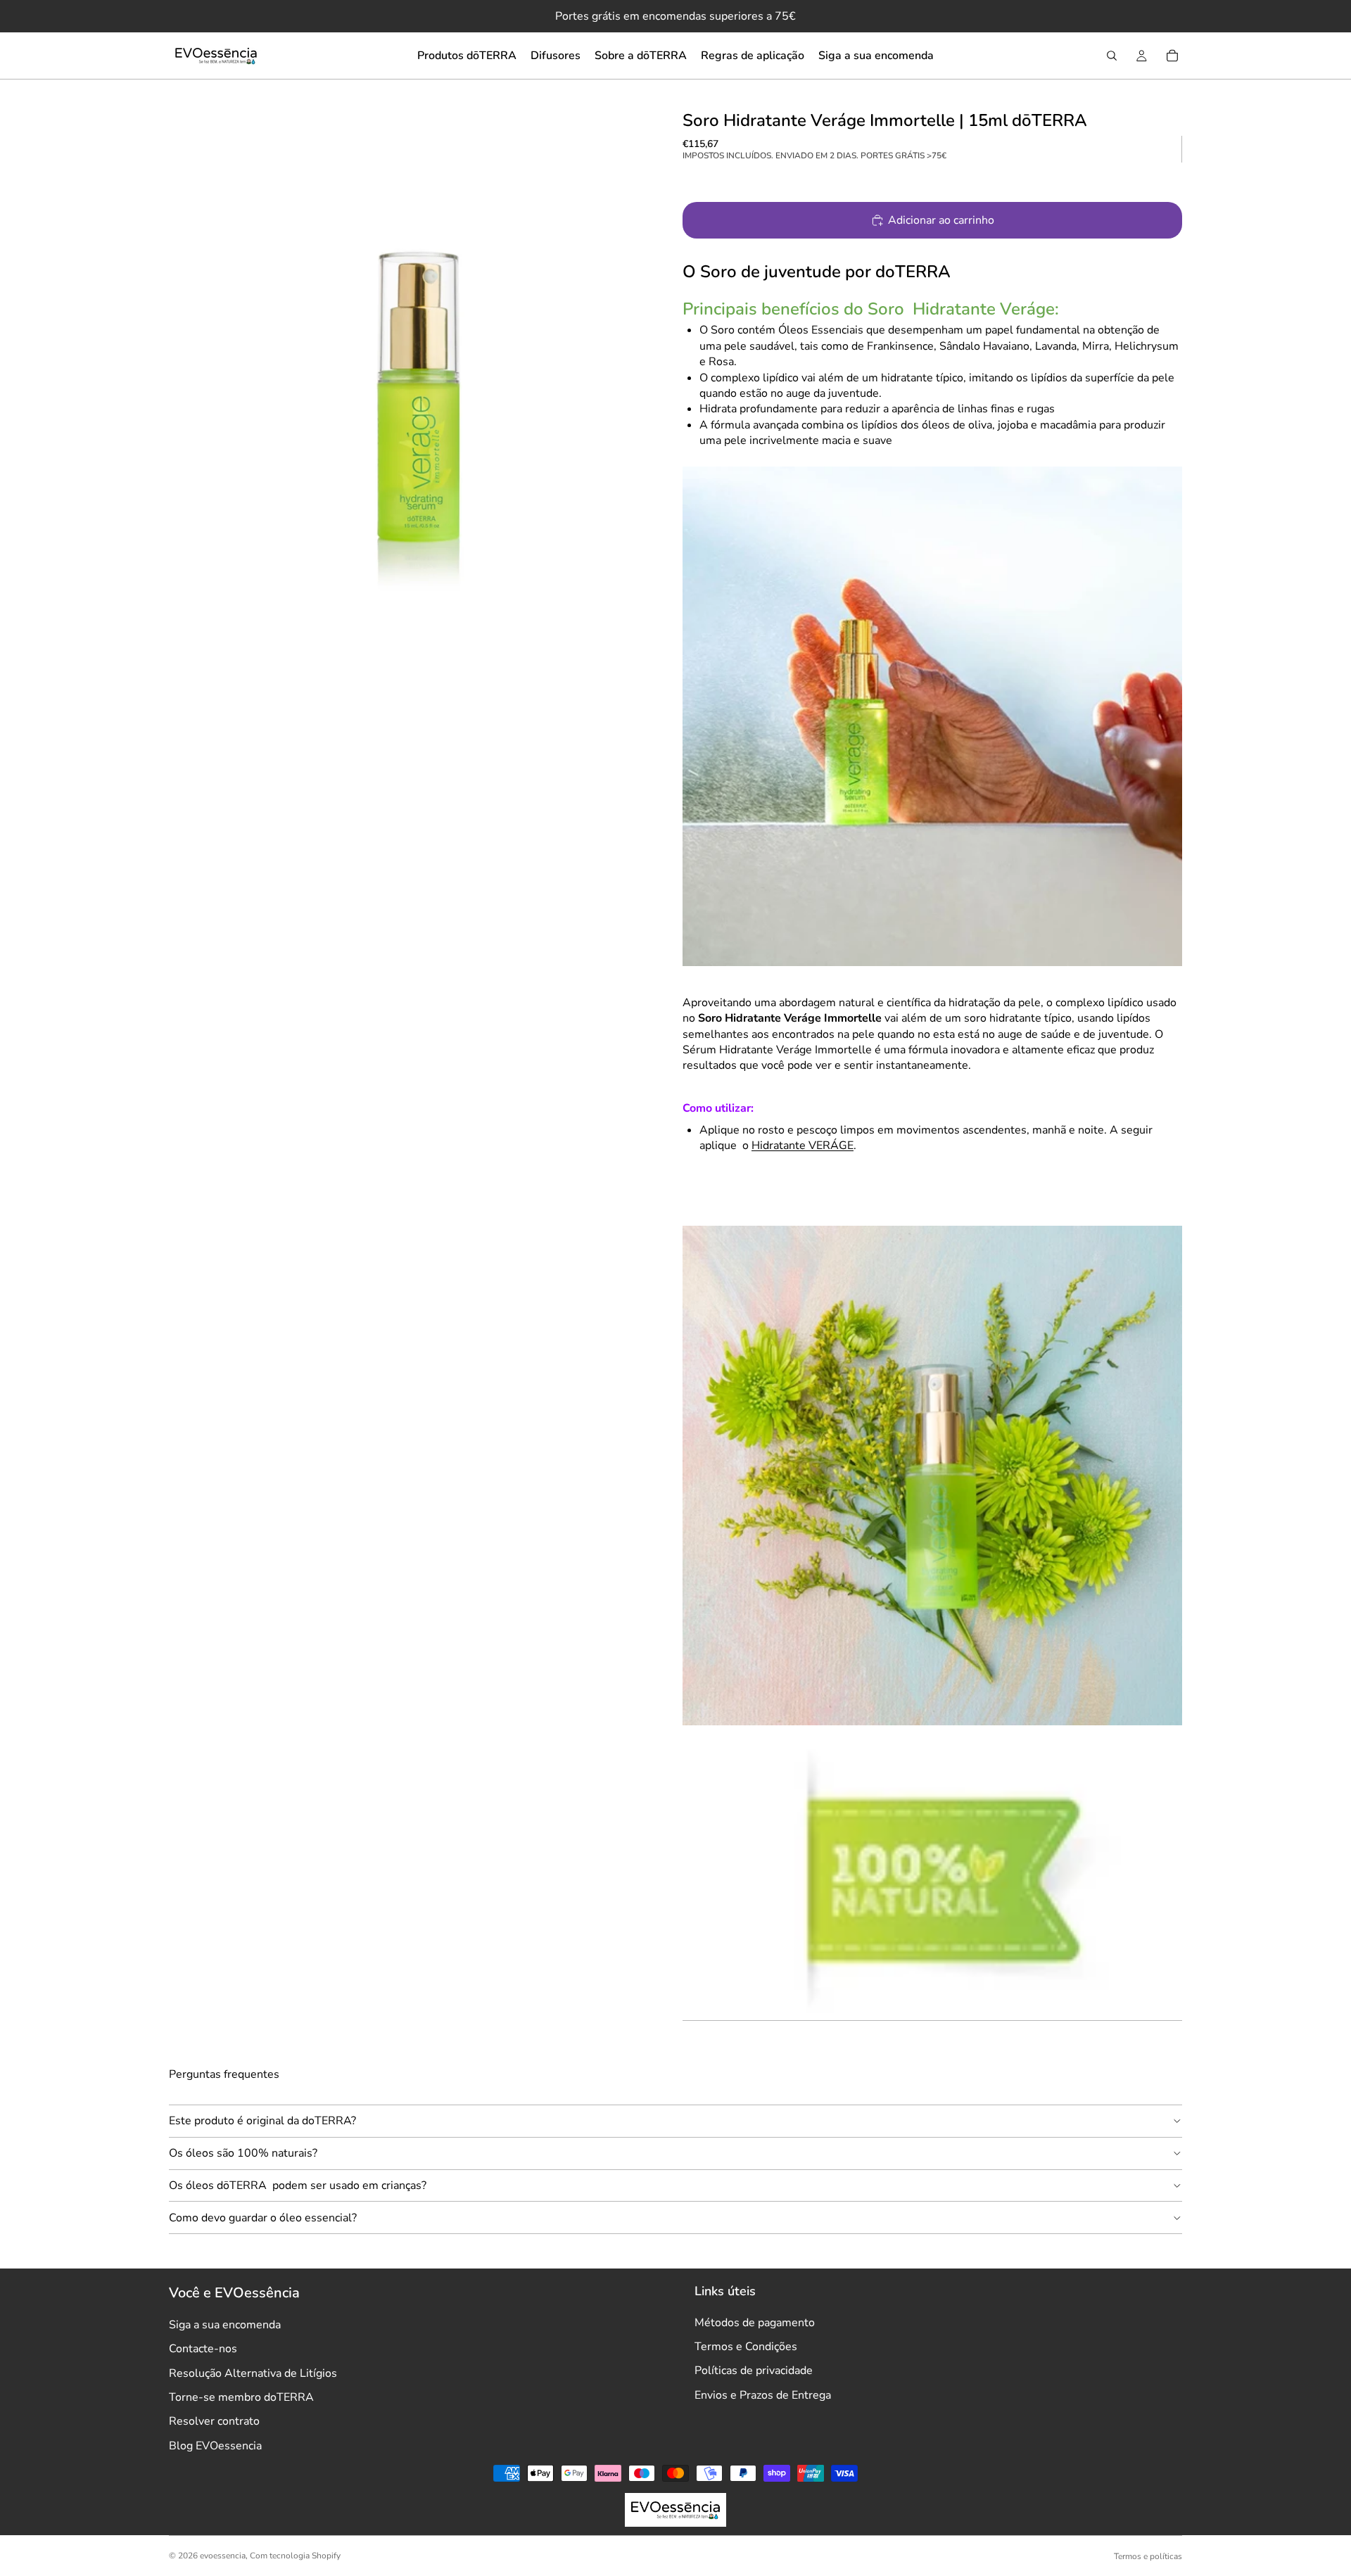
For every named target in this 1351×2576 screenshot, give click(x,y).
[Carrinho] (1172, 56)
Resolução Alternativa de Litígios (253, 2373)
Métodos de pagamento (755, 2323)
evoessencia (223, 2556)
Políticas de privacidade (754, 2371)
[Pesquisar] (1112, 56)
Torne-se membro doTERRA (241, 2397)
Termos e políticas (1148, 2556)
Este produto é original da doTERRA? (262, 2121)
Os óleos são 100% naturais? (243, 2153)
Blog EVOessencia (215, 2446)
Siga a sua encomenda (225, 2325)
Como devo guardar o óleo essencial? (263, 2218)
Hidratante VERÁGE (803, 1146)
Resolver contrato (214, 2421)
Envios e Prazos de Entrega (763, 2395)
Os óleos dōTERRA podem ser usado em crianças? (298, 2185)
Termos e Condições (746, 2347)
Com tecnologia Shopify (295, 2556)
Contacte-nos (203, 2349)
